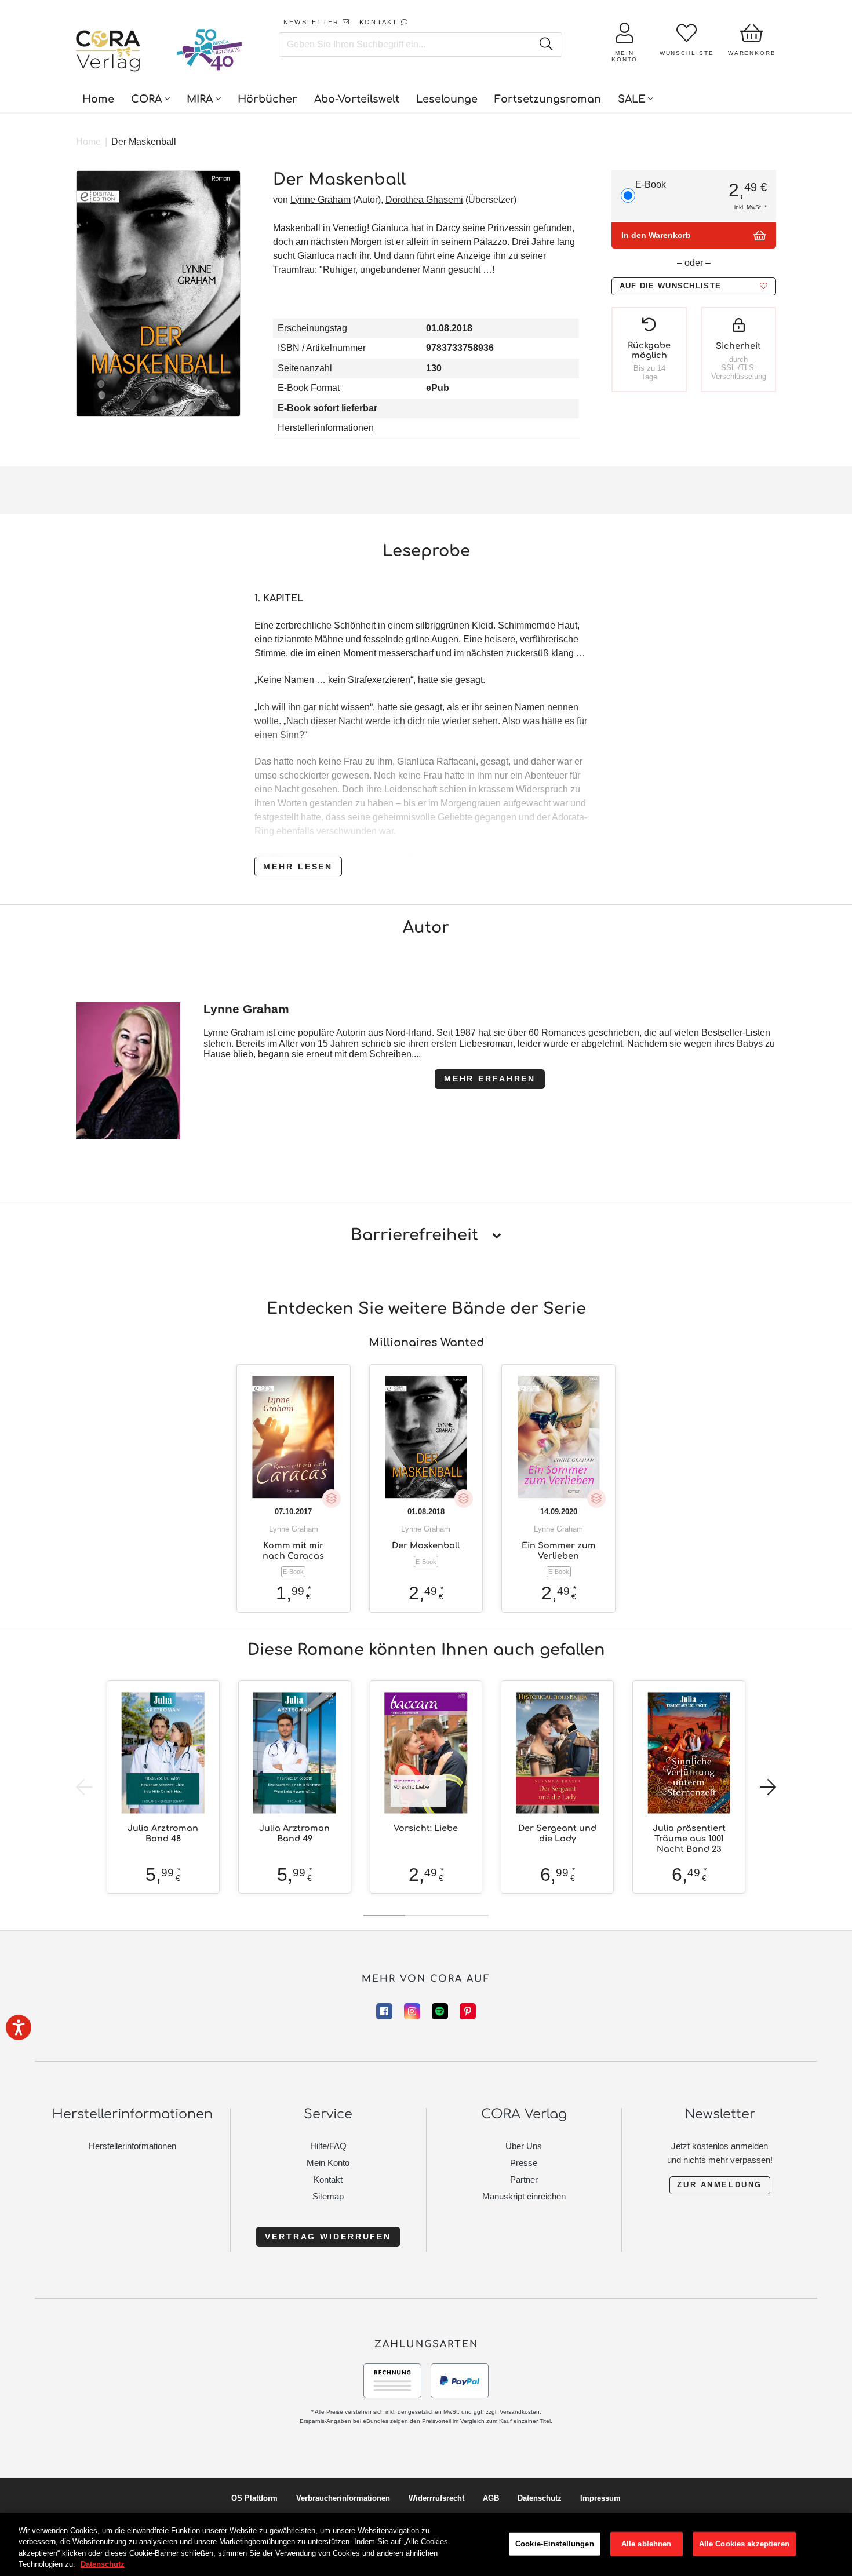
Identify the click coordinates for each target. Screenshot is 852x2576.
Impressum (600, 2498)
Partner (524, 2179)
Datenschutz (540, 2498)
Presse (524, 2163)
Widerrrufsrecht (436, 2498)
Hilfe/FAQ (328, 2146)
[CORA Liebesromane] (108, 52)
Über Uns (524, 2146)
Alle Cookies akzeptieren (744, 2544)
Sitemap (328, 2196)
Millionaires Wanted (426, 1342)
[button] (694, 286)
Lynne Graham (321, 200)
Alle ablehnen (647, 2544)
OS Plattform (254, 2498)
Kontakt (328, 2179)
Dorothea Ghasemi (424, 200)
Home (88, 142)
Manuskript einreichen (524, 2196)
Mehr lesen (298, 867)
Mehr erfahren (490, 1079)
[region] (426, 2545)
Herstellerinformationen (326, 428)
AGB (491, 2498)
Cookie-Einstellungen (555, 2544)
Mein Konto (328, 2163)
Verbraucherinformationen (343, 2498)
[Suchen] (546, 45)
